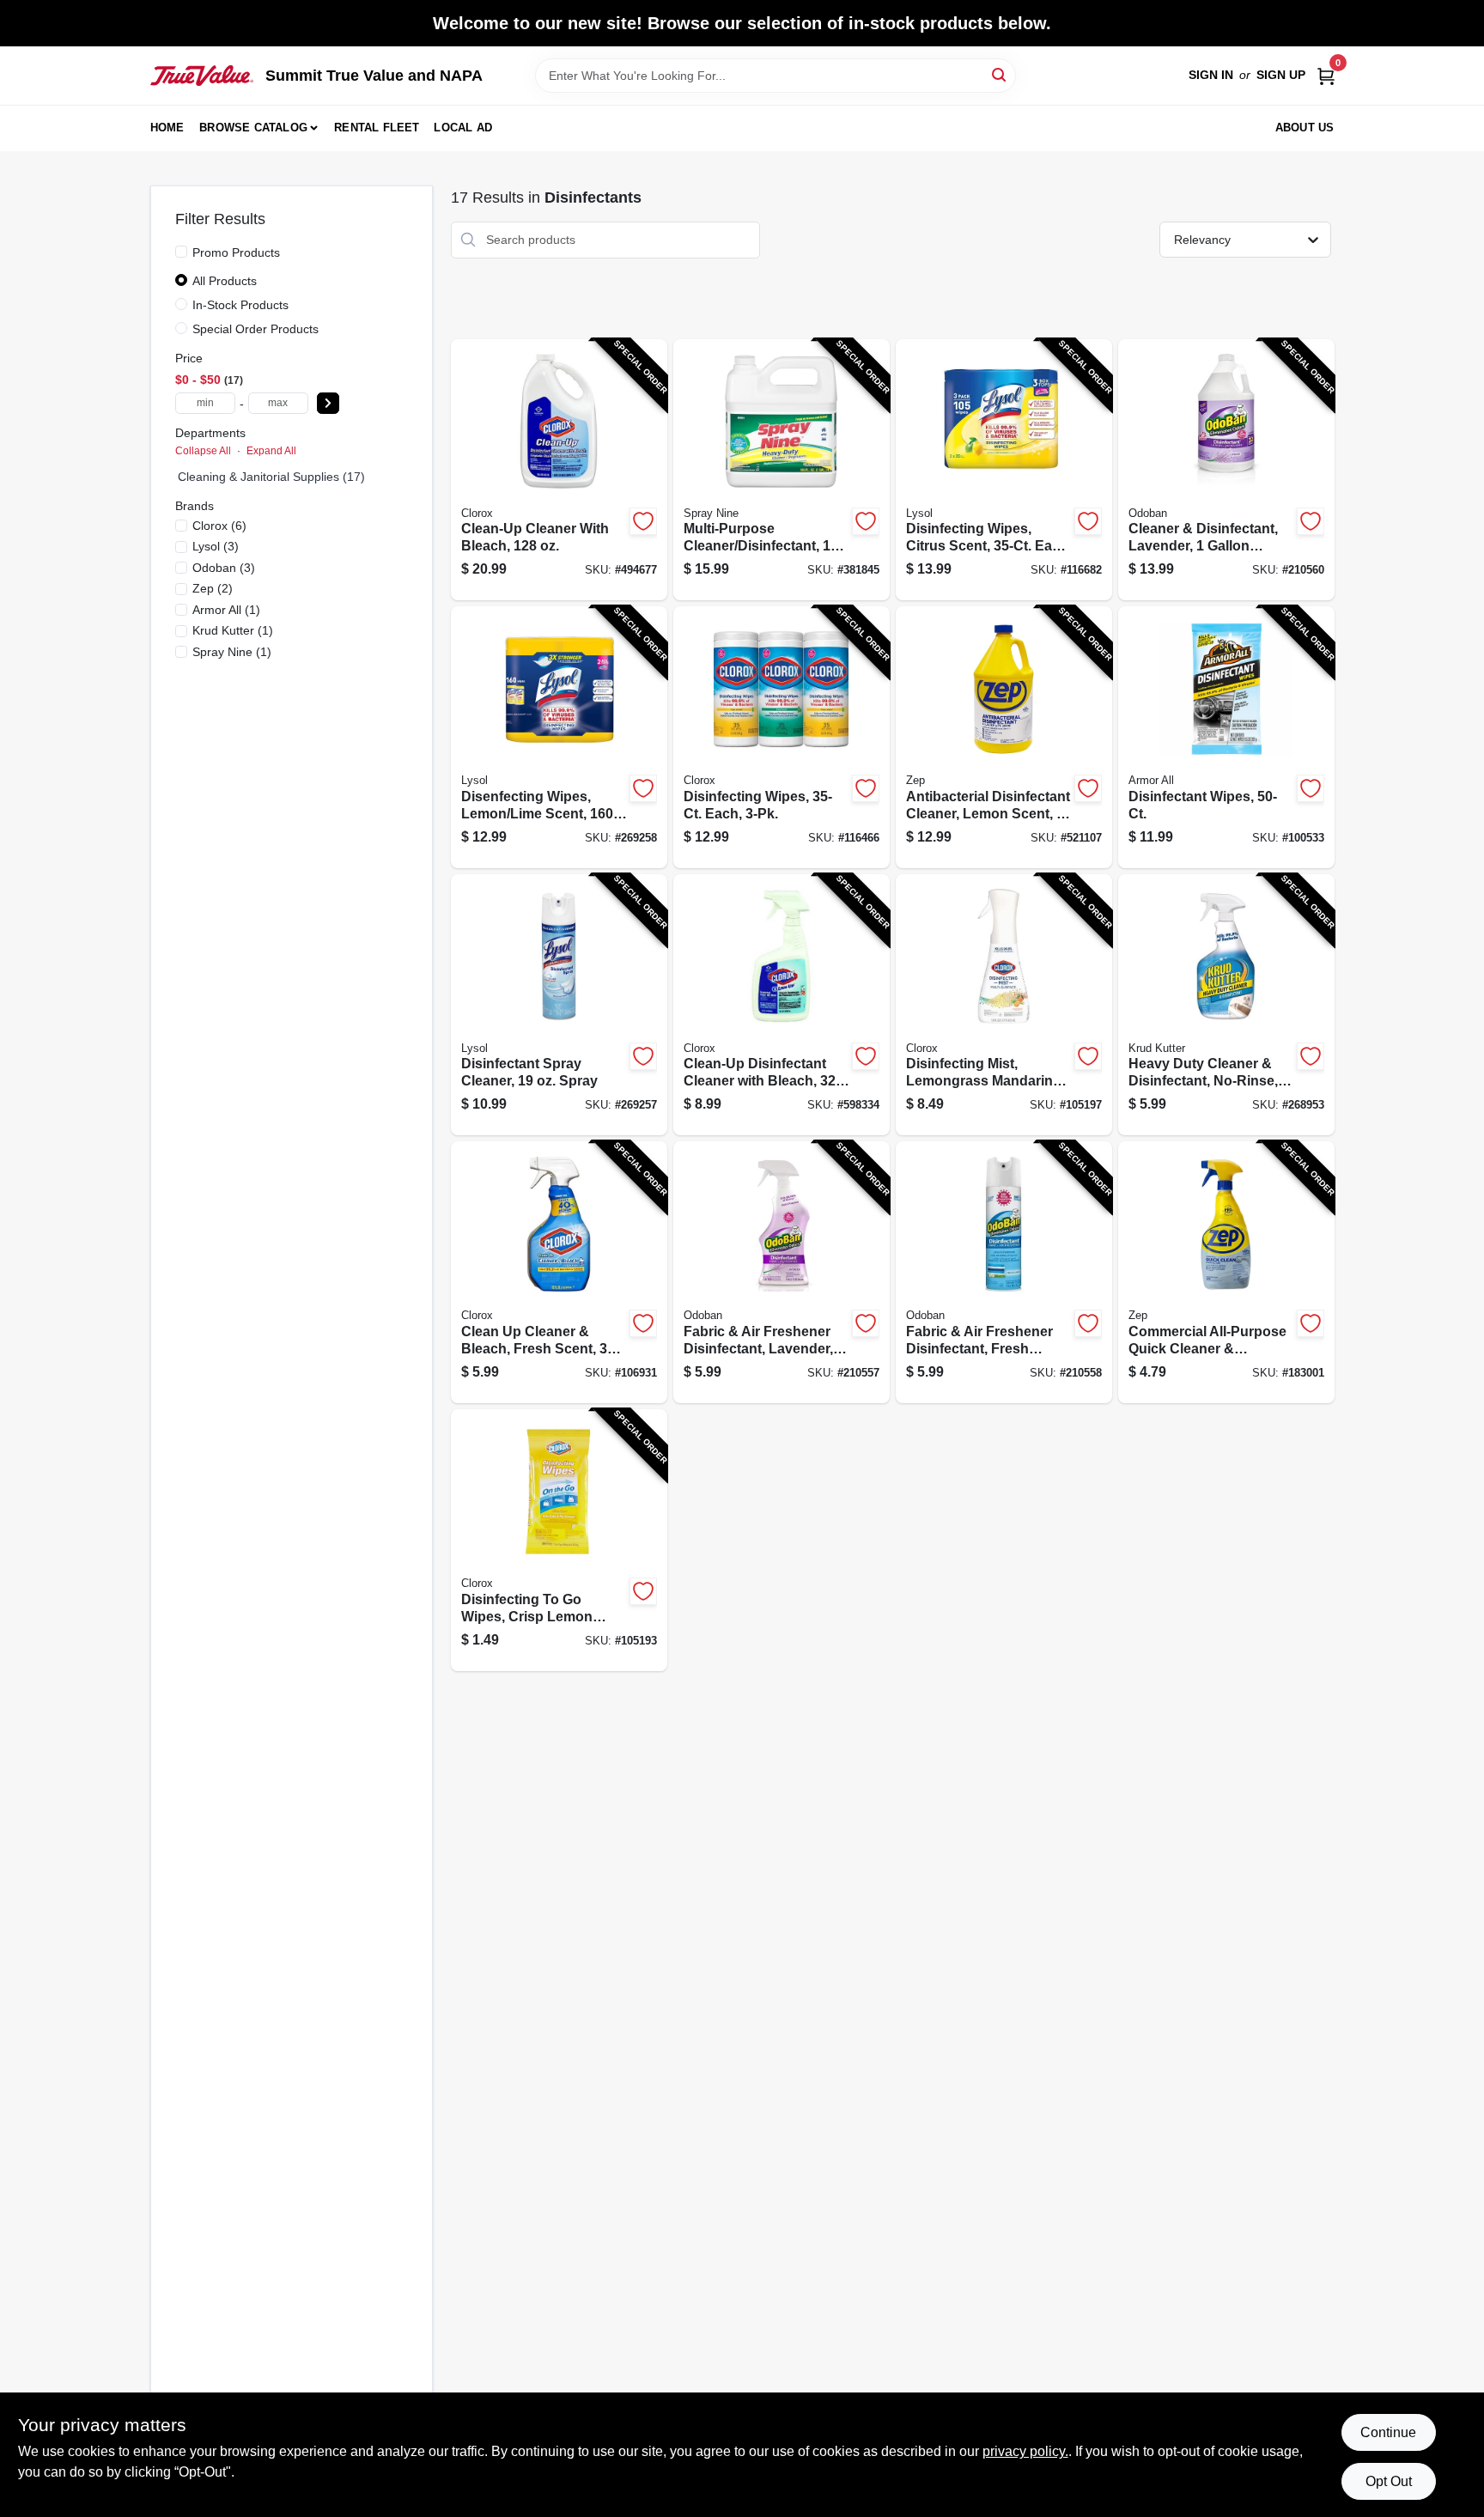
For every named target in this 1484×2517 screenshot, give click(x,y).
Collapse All (203, 451)
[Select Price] (328, 403)
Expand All (271, 451)
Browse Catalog (253, 128)
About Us (1305, 128)
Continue (1388, 2432)
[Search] (1000, 74)
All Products (225, 281)
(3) (216, 546)
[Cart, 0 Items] (1326, 75)
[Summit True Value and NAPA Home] (202, 76)
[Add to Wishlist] (643, 521)
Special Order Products (255, 329)
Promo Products (236, 252)
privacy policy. (1025, 2451)
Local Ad (463, 128)
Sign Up (1281, 75)
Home (167, 128)
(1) (226, 610)
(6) (219, 526)
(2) (213, 588)
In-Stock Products (240, 305)
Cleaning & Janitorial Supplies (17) (271, 477)
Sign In (1211, 75)
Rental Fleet (377, 128)
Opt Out (1389, 2481)
